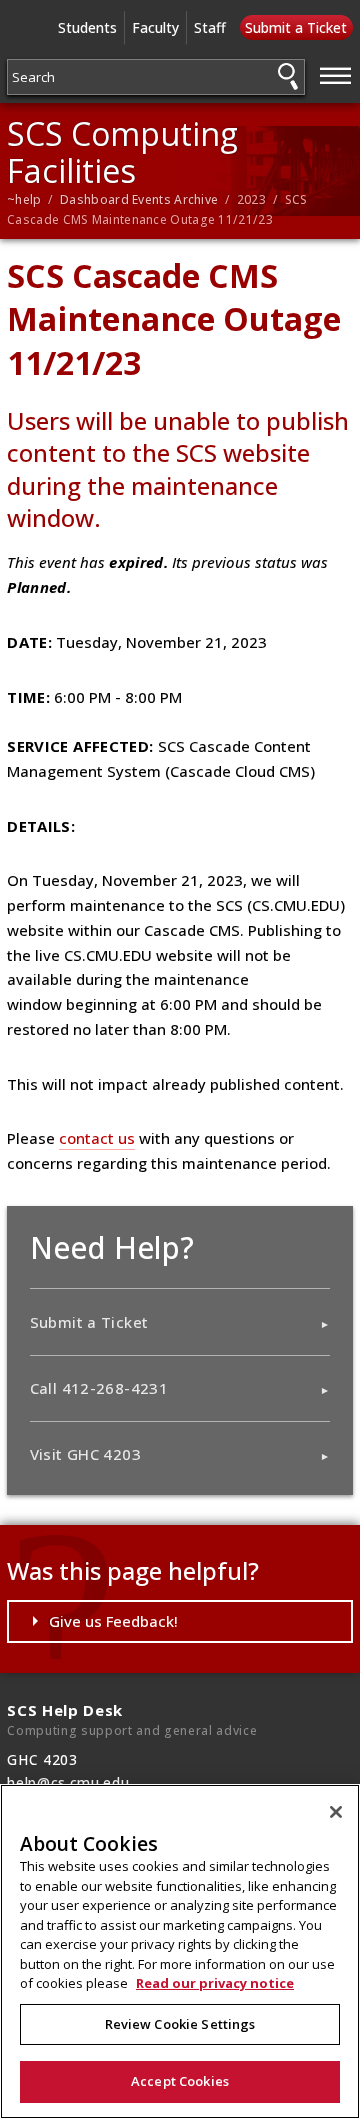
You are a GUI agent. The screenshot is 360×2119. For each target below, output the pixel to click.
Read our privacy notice (215, 1983)
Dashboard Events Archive (139, 199)
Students (87, 27)
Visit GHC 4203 (85, 1454)
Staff (210, 27)
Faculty (155, 27)
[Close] (336, 1812)
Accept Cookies (180, 2081)
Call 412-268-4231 (99, 1388)
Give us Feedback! (113, 1621)
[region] (180, 1951)
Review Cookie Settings (180, 2024)
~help (24, 199)
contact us (97, 1138)
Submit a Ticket (296, 27)
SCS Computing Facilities (122, 152)
